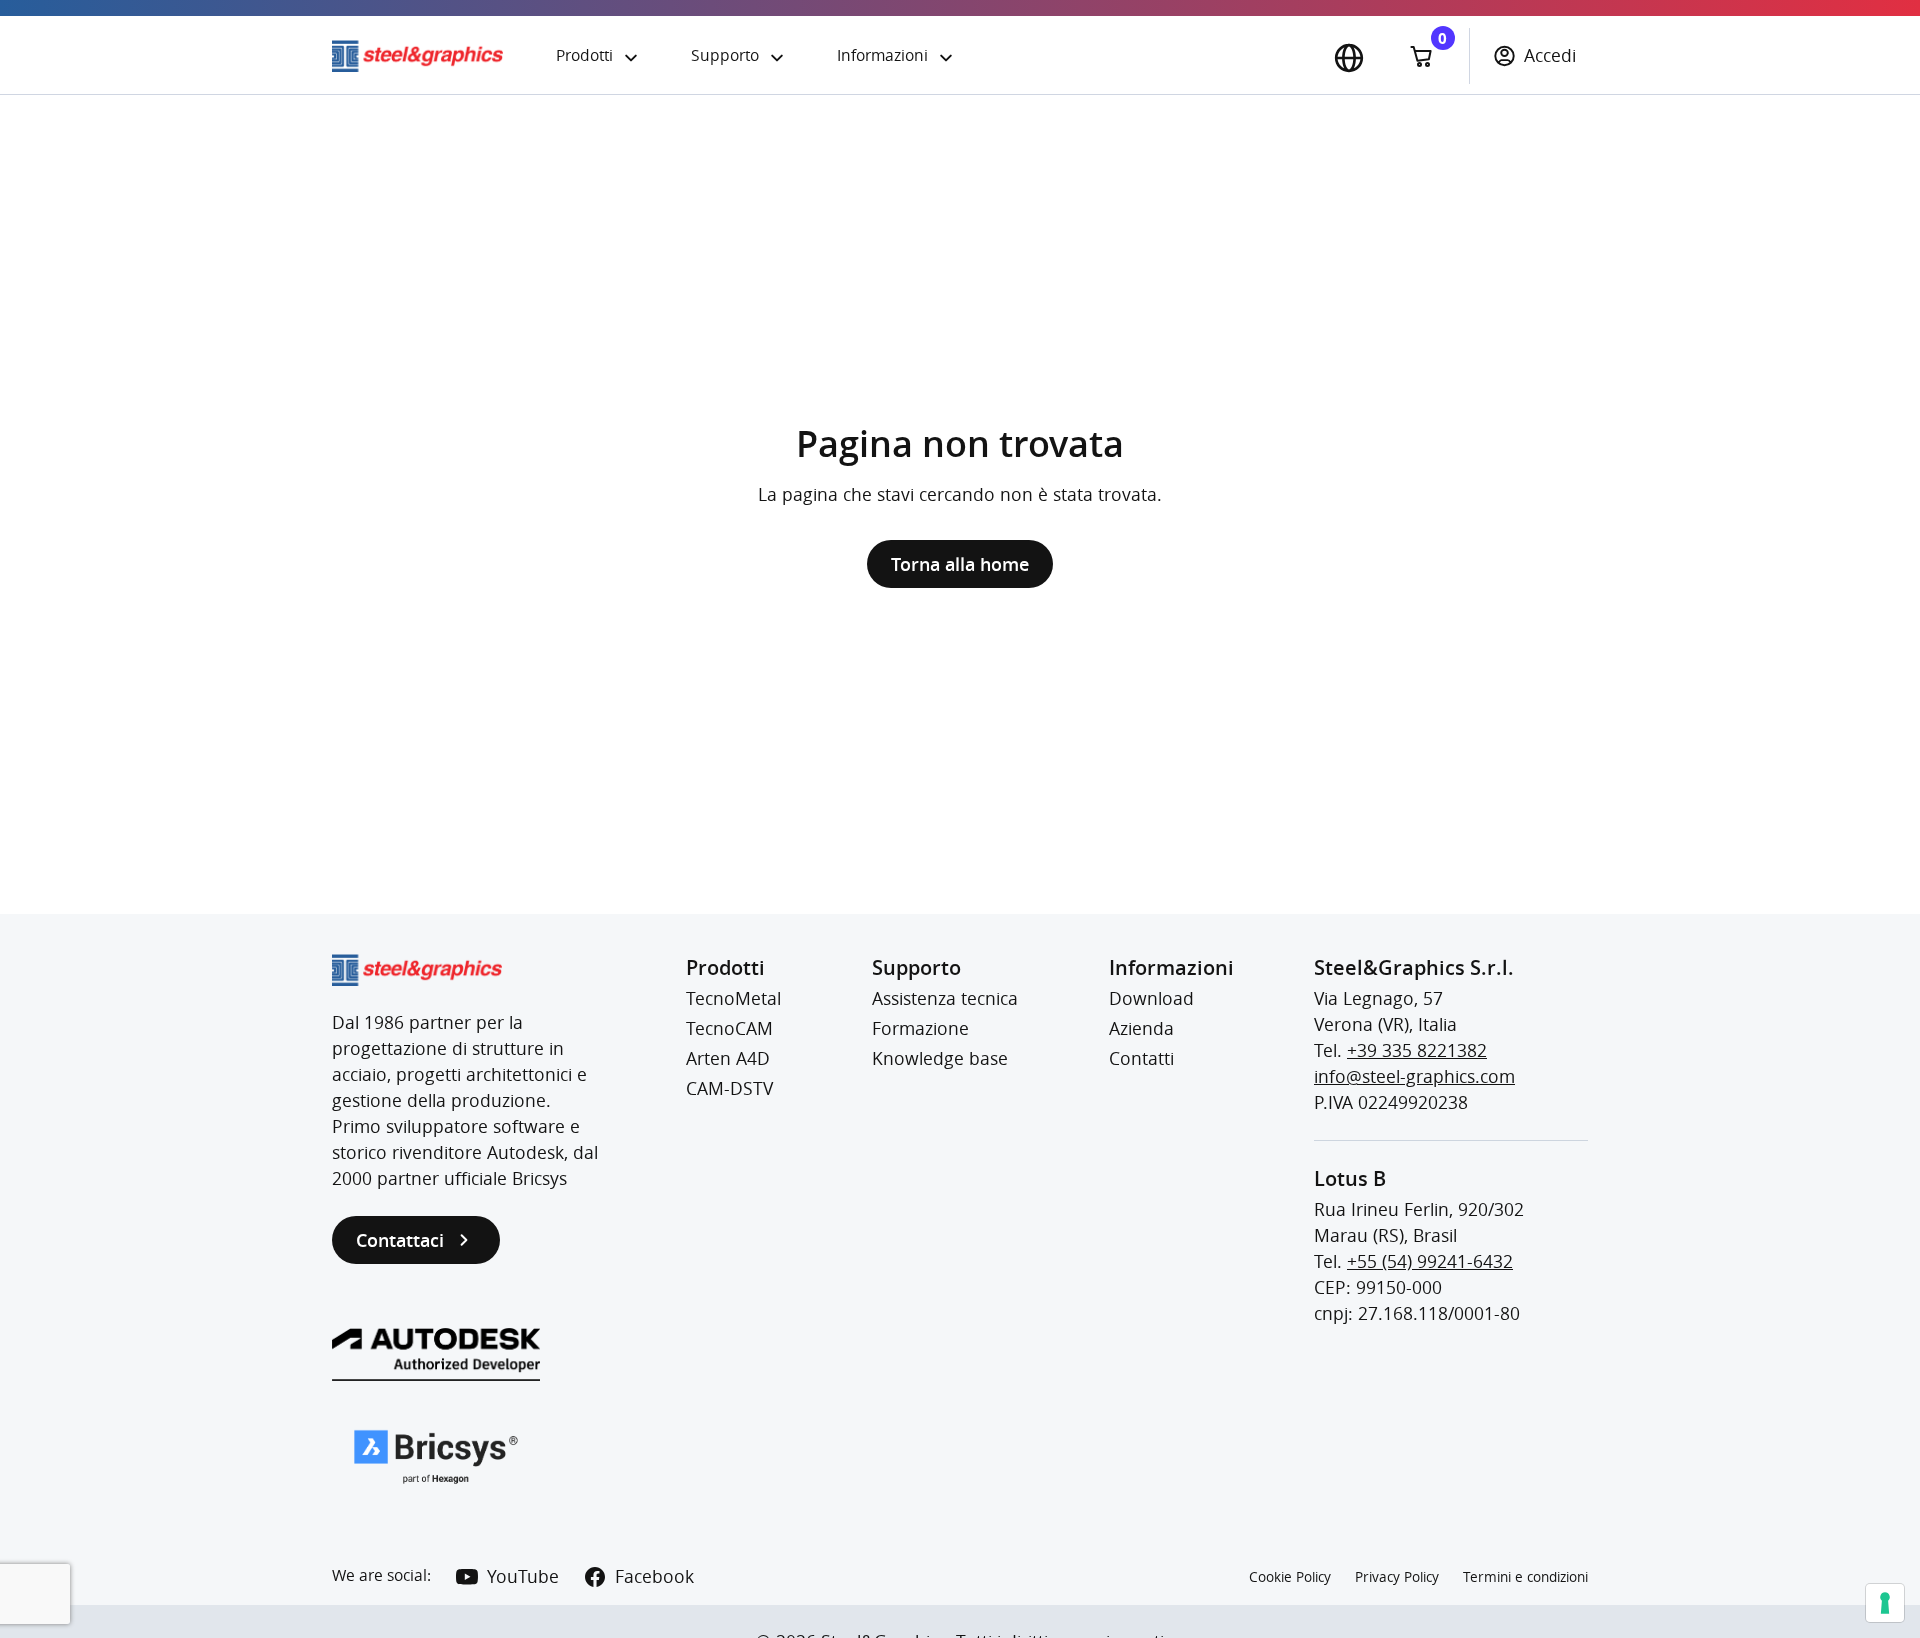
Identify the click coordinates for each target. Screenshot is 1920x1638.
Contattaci (400, 1240)
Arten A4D (728, 1058)
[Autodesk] (436, 1354)
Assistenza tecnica (945, 998)
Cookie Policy (1290, 1577)
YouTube (523, 1576)
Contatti (1141, 1058)
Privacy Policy (1397, 1577)
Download (1151, 998)
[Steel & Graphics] (432, 56)
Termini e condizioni (1525, 1577)
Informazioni (882, 55)
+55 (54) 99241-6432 (1430, 1261)
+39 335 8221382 (1417, 1050)
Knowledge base (940, 1058)
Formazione (920, 1028)
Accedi (1550, 55)
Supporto (725, 55)
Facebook (654, 1576)
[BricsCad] (436, 1457)
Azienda (1141, 1028)
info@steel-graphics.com (1414, 1076)
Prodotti (584, 55)
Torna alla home (960, 564)
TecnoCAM (729, 1028)
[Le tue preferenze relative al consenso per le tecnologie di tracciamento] (1885, 1603)
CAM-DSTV (729, 1088)
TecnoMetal (733, 998)
